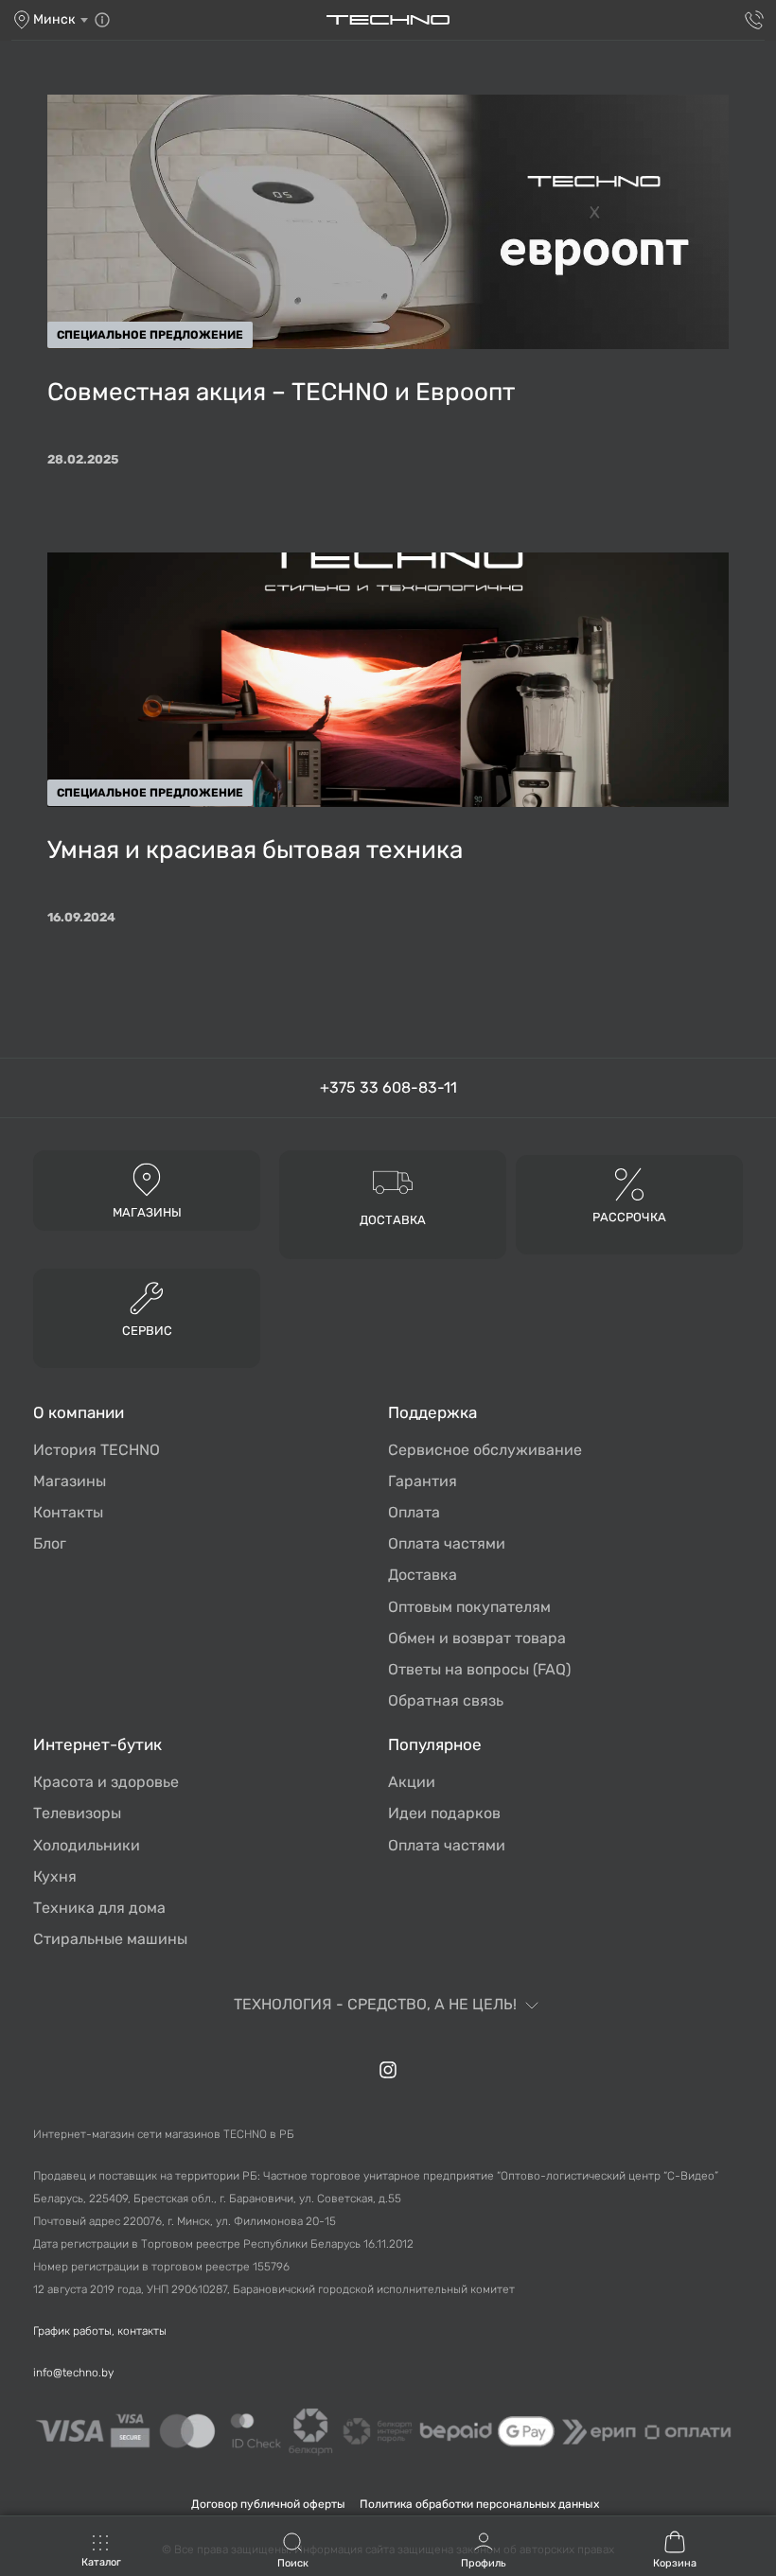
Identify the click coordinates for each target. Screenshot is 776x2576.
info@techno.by (73, 2373)
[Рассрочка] (629, 1183)
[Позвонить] (754, 20)
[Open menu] (101, 2552)
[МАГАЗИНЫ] (147, 1178)
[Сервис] (147, 1297)
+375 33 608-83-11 (388, 1087)
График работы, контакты (100, 2331)
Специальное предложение (150, 335)
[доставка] (393, 1181)
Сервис (147, 1331)
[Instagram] (388, 2070)
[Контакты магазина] (102, 20)
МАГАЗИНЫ (147, 1212)
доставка (393, 1220)
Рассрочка (629, 1217)
